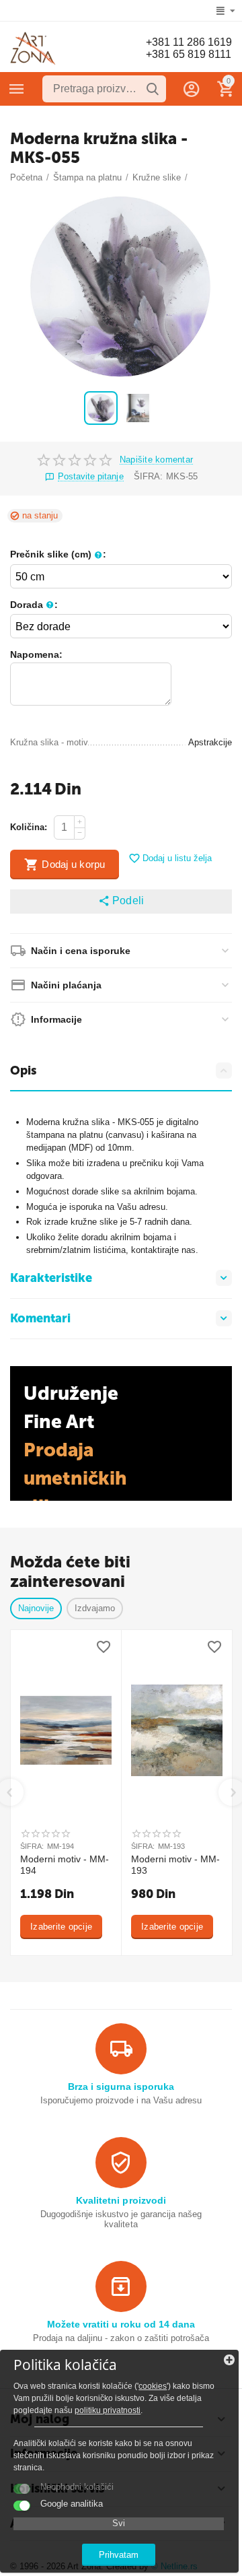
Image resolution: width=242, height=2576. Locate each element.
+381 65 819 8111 (189, 54)
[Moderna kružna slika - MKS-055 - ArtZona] (121, 287)
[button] (121, 902)
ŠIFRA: (148, 476)
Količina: (29, 827)
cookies (153, 2386)
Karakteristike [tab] (51, 1278)
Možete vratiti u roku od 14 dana (121, 2324)
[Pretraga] (153, 89)
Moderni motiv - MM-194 (65, 1865)
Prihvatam (119, 2555)
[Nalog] (192, 89)
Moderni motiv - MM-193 (175, 1865)
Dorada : (34, 605)
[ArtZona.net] (33, 48)
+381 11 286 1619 (189, 42)
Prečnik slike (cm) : (58, 554)
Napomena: (36, 654)
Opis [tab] (23, 1071)
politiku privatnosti (108, 2410)
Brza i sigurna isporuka (121, 2087)
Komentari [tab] (40, 1318)
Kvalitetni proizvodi (121, 2200)
